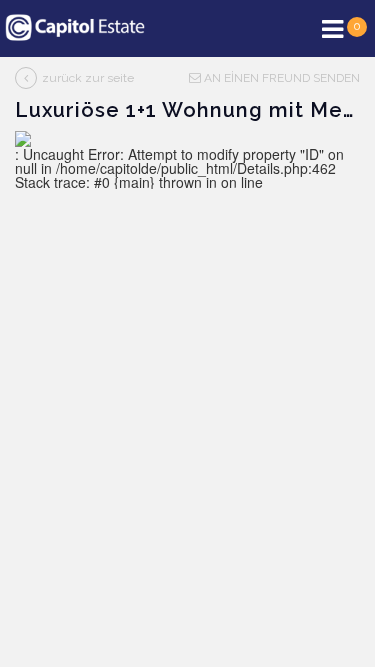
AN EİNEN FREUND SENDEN (280, 78)
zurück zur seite (88, 78)
